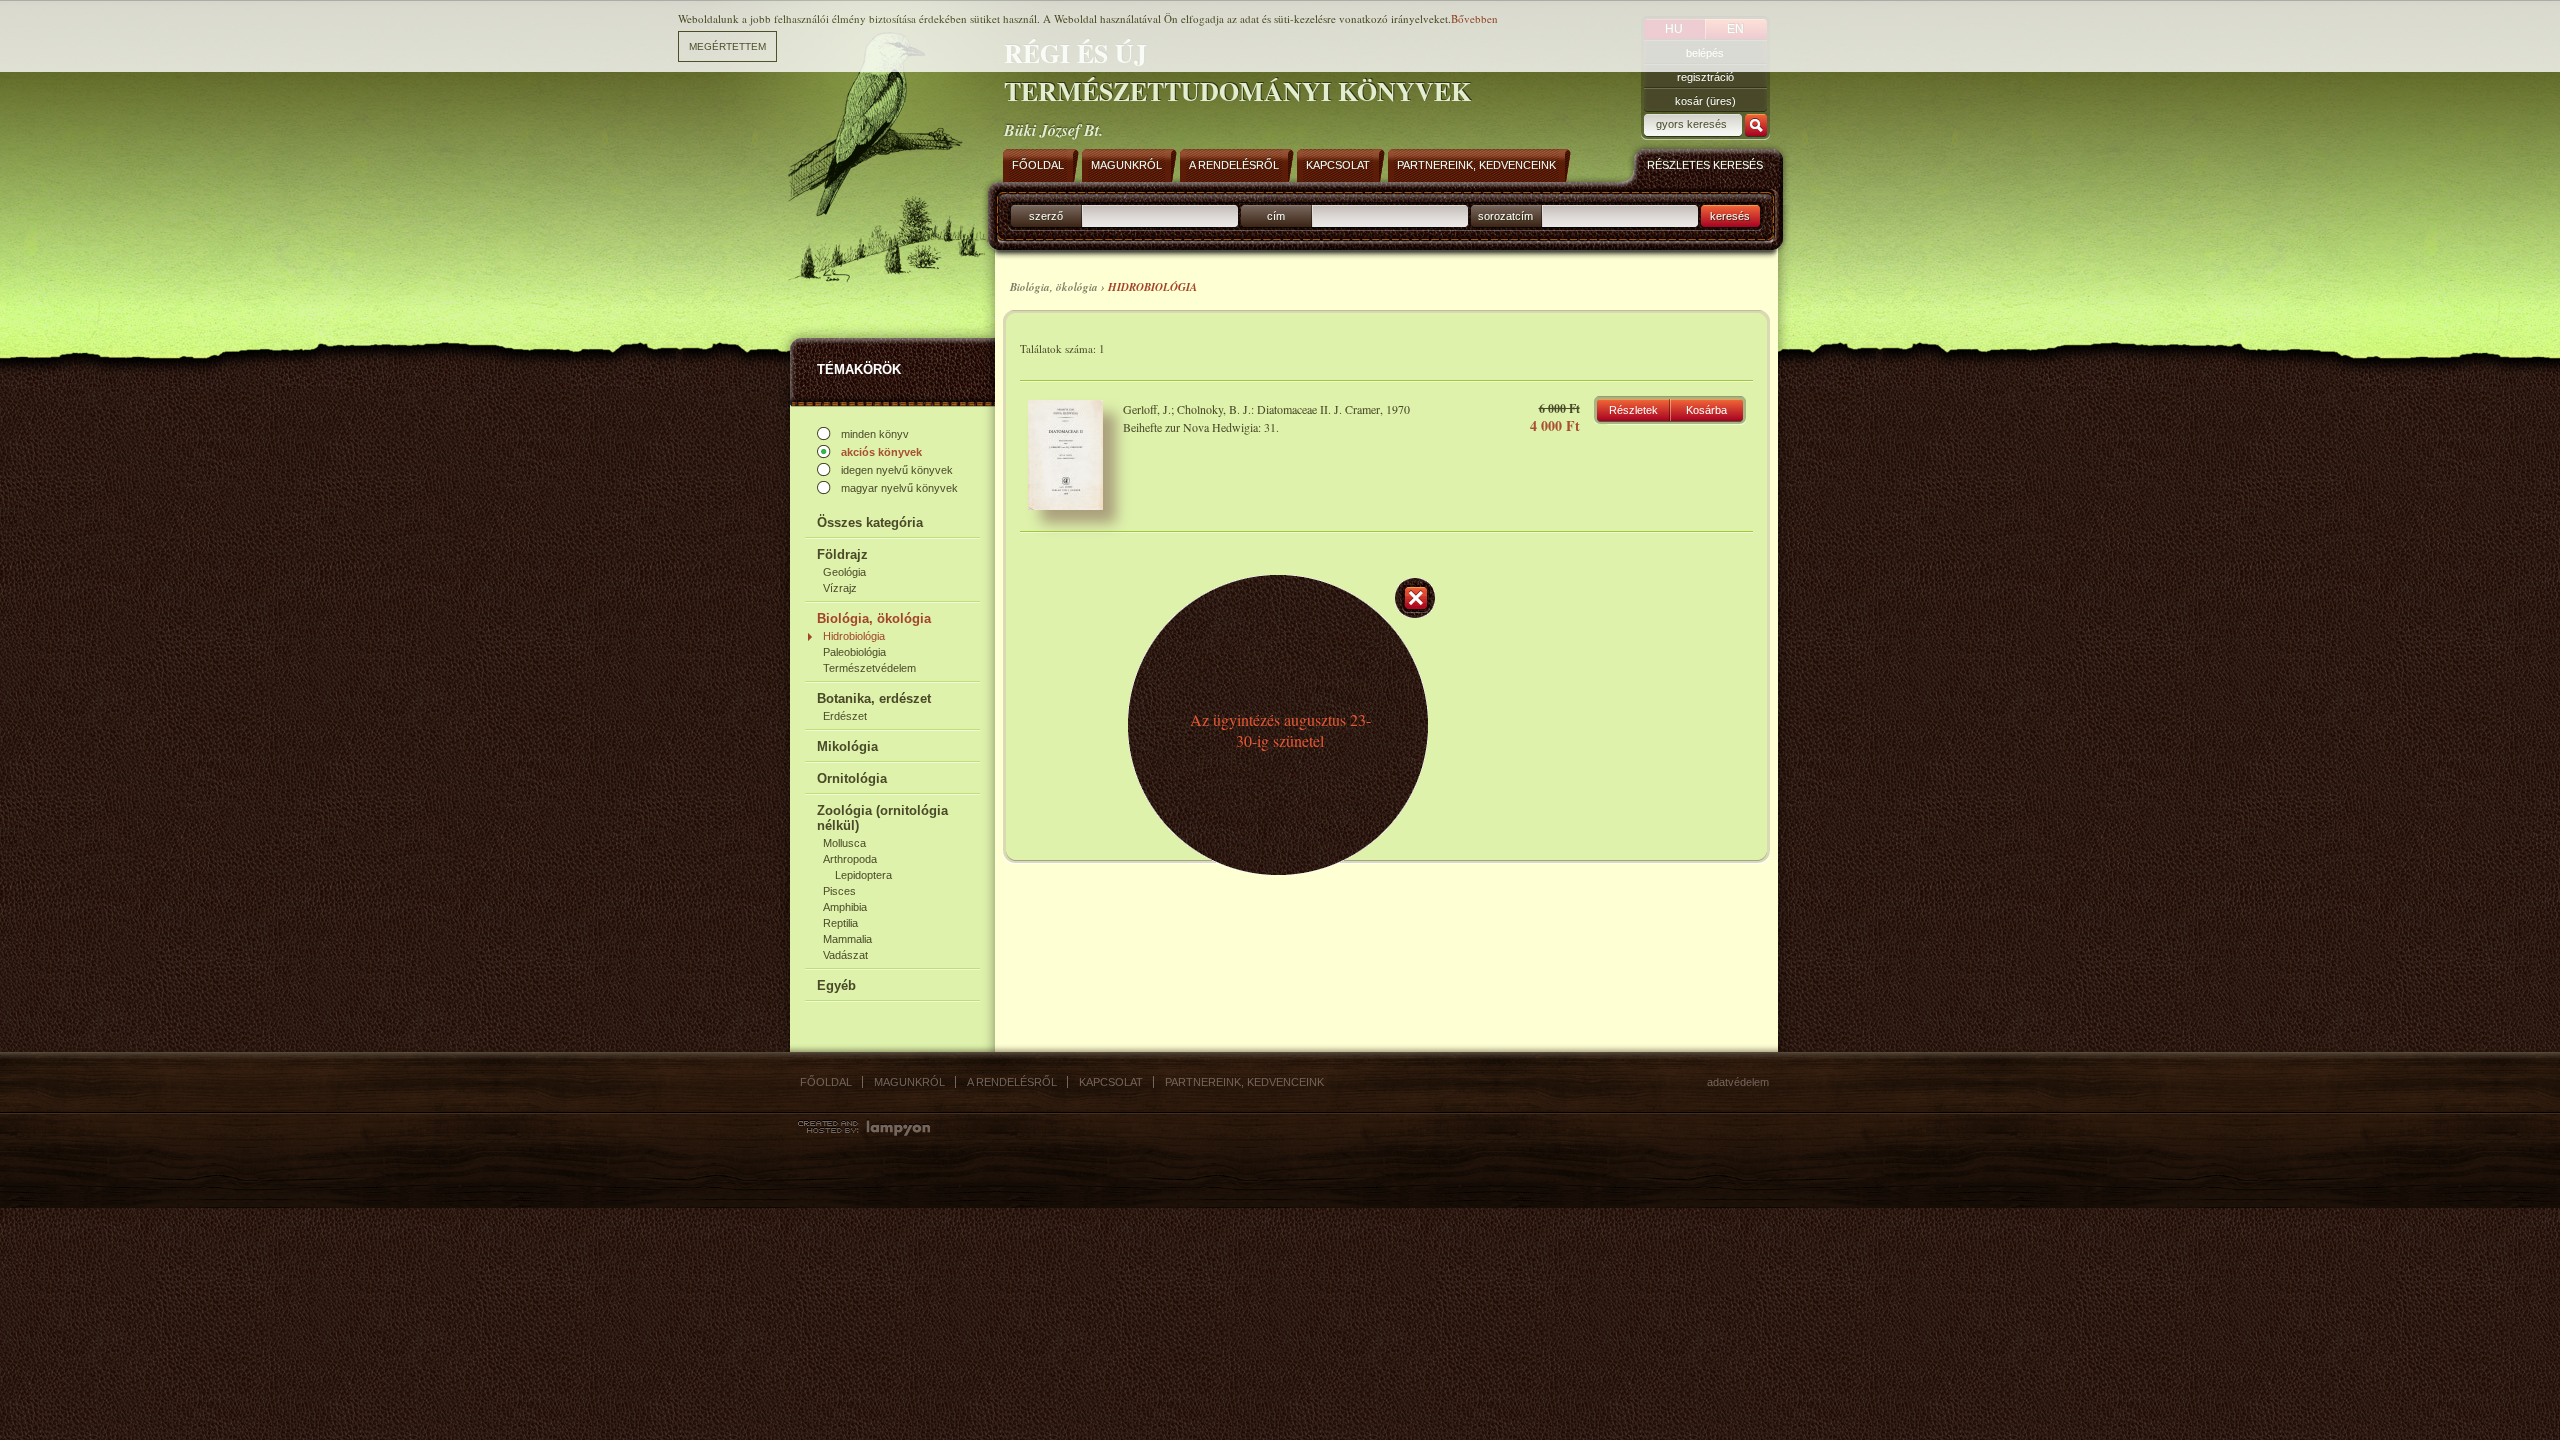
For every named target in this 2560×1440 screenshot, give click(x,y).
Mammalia (847, 939)
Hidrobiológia (854, 636)
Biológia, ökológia (874, 618)
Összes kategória (870, 522)
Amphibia (845, 907)
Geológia (844, 572)
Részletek (1633, 410)
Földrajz (842, 554)
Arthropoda (850, 859)
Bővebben (1474, 18)
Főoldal (826, 1082)
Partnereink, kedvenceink (1244, 1082)
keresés (1730, 216)
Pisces (839, 891)
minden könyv (875, 434)
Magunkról (909, 1082)
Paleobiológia (854, 652)
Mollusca (844, 843)
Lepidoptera (863, 875)
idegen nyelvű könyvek (897, 470)
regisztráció (1705, 77)
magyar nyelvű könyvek (899, 488)
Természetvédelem (869, 668)
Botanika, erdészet (874, 698)
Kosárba (1706, 410)
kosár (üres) (1705, 101)
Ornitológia (852, 778)
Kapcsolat (1111, 1082)
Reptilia (840, 923)
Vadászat (845, 955)
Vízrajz (840, 588)
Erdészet (845, 716)
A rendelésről (1012, 1082)
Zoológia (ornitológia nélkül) (882, 818)
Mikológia (847, 746)
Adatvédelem (1738, 1082)
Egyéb (836, 985)
